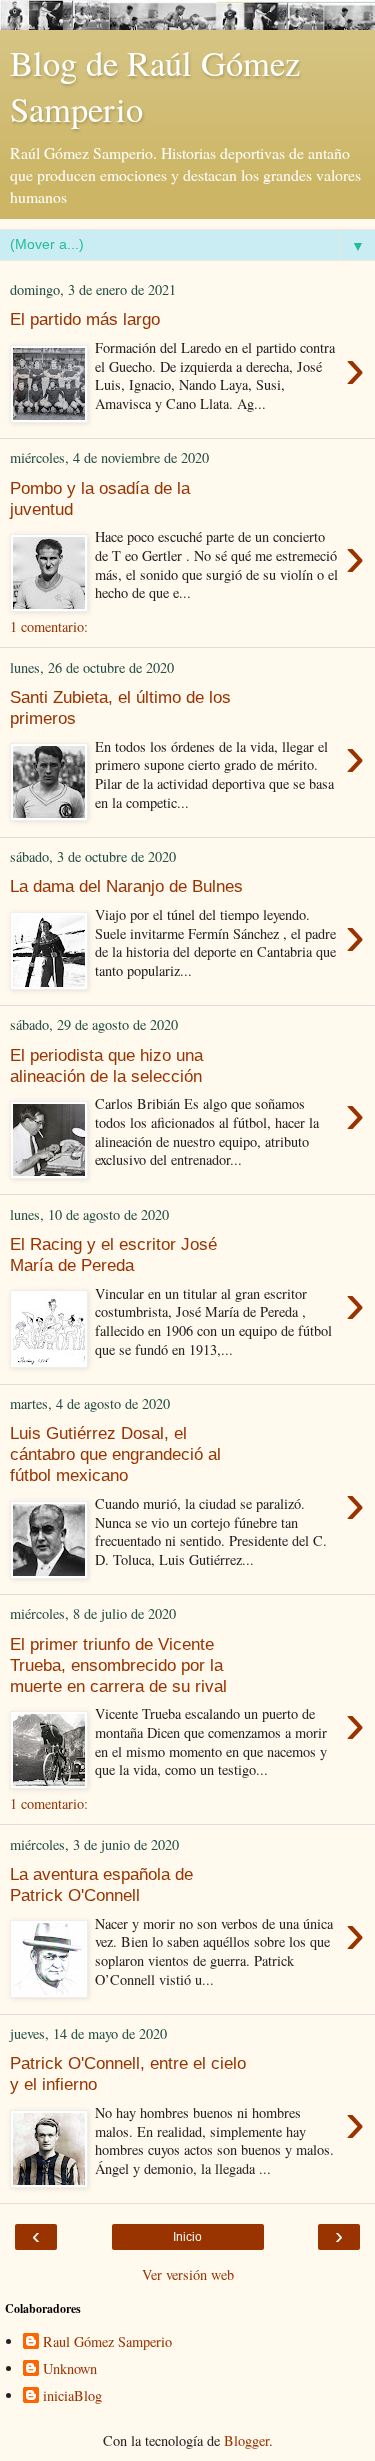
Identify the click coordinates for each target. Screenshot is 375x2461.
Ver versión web (188, 2274)
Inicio (187, 2237)
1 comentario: (49, 626)
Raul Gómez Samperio (107, 2342)
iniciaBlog (72, 2396)
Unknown (70, 2369)
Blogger (246, 2440)
